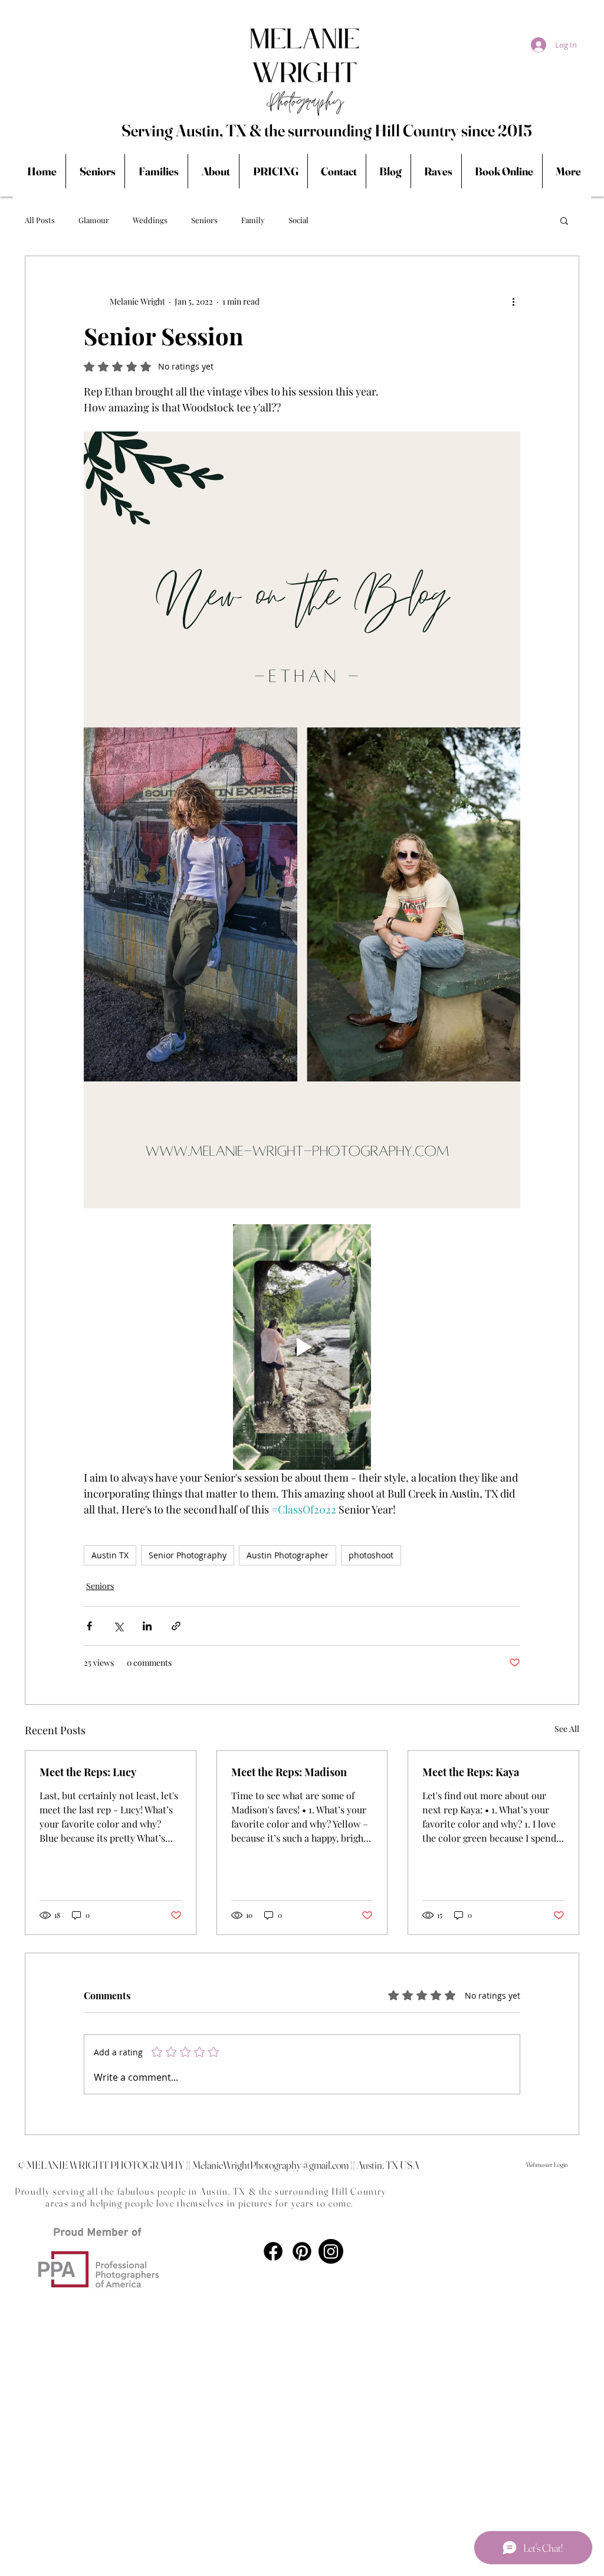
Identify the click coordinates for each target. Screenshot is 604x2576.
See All (567, 1729)
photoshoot (371, 1555)
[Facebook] (273, 2251)
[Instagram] (331, 2251)
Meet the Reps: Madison (289, 1772)
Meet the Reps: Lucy (88, 1772)
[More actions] (513, 301)
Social (298, 220)
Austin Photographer (288, 1555)
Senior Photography (188, 1555)
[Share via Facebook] (89, 1626)
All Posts (40, 220)
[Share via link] (176, 1626)
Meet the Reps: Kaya (471, 1772)
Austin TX (110, 1555)
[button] (564, 220)
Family (253, 220)
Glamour (94, 220)
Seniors (204, 220)
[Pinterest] (302, 2251)
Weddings (150, 220)
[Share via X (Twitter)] (118, 1626)
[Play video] (302, 1347)
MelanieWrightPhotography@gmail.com (270, 2165)
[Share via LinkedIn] (147, 1626)
